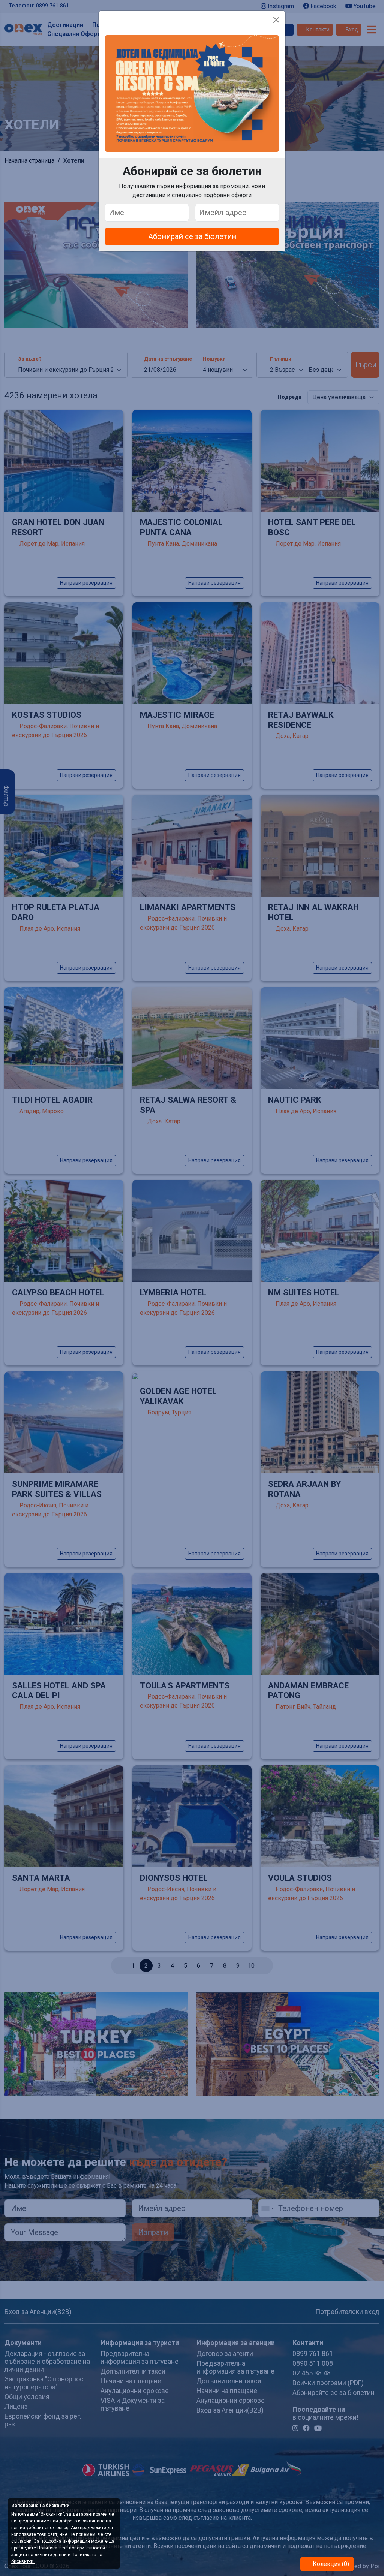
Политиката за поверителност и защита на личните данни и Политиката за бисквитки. (58, 2555)
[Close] (276, 20)
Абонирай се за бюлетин (192, 236)
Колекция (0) (330, 2564)
